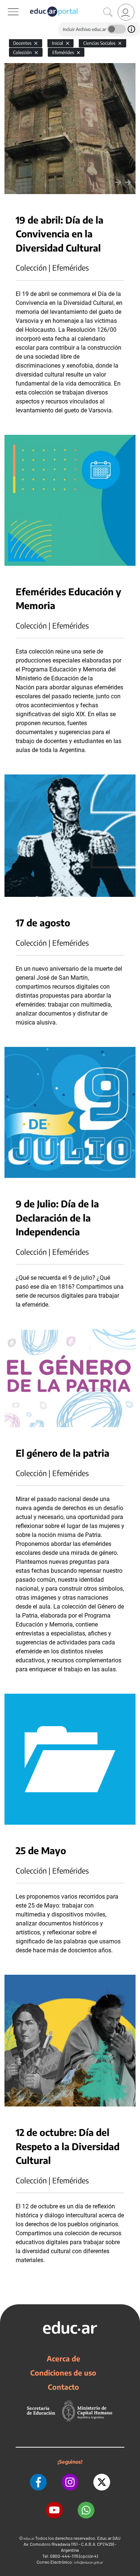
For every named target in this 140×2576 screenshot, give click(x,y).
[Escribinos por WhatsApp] (86, 2510)
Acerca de (63, 2358)
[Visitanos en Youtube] (54, 2510)
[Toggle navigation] (7, 4)
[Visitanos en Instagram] (70, 2482)
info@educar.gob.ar (89, 2562)
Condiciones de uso (63, 2373)
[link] (126, 12)
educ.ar (29, 2538)
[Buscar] (108, 12)
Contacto (63, 2387)
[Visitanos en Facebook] (38, 2482)
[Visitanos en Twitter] (102, 2482)
